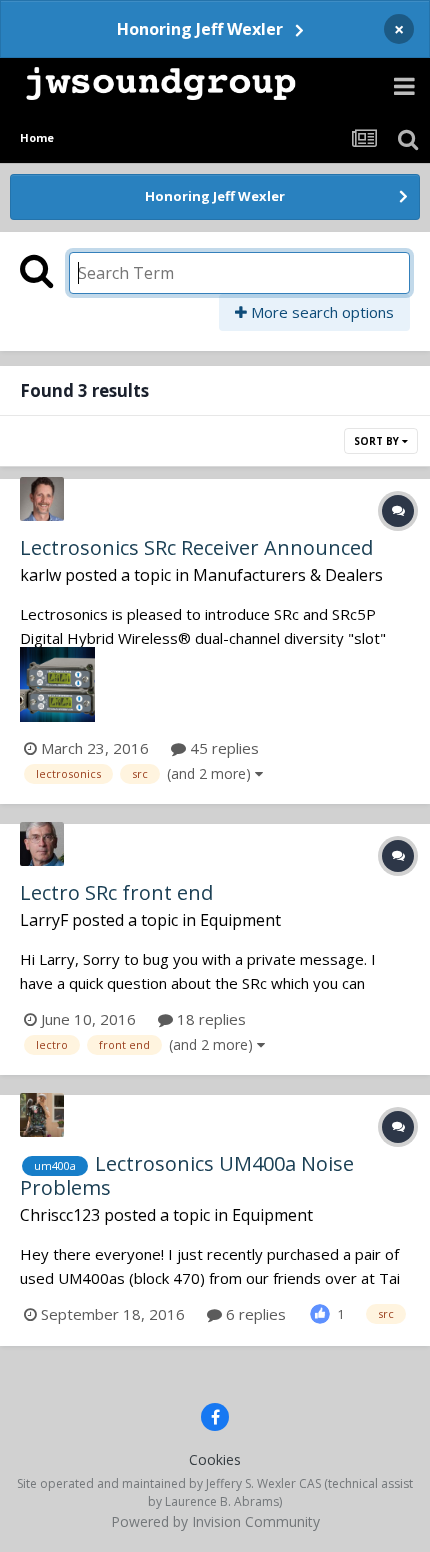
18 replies (209, 1019)
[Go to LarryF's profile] (42, 844)
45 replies (222, 748)
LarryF (44, 920)
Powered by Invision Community (215, 1521)
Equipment (240, 920)
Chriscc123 (60, 1215)
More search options (320, 312)
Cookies (215, 1459)
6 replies (254, 1314)
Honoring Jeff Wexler (200, 29)
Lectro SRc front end (116, 892)
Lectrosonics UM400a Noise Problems (187, 1175)
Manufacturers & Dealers (288, 575)
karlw (40, 575)
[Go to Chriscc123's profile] (42, 1115)
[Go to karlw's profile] (42, 499)
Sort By (378, 441)
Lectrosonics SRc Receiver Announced (196, 547)
